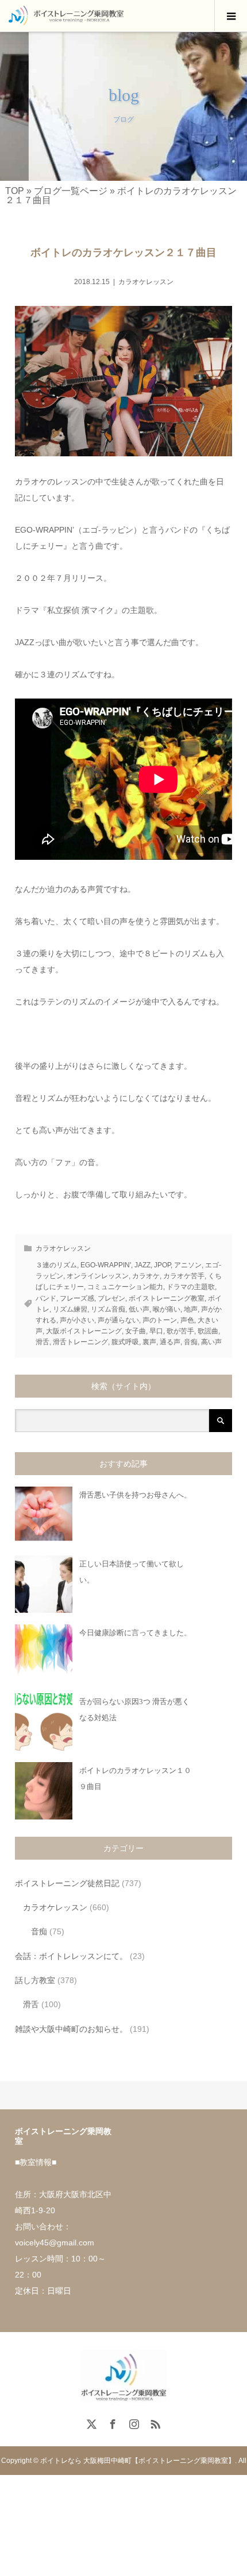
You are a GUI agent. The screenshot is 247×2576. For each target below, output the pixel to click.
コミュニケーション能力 (125, 1287)
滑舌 (43, 1342)
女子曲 (136, 1331)
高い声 (211, 1342)
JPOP (162, 1265)
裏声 (149, 1342)
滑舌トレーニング (80, 1342)
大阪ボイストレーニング (84, 1331)
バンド (46, 1298)
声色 (187, 1320)
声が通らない (118, 1320)
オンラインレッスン (98, 1276)
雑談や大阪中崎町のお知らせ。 (71, 2029)
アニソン (188, 1265)
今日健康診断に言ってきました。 (135, 1633)
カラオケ (146, 1276)
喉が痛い (167, 1309)
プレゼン (111, 1298)
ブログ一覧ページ (71, 191)
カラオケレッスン (146, 282)
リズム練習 (70, 1309)
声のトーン (160, 1320)
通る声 (170, 1342)
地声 (191, 1309)
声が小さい (77, 1320)
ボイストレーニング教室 (167, 1298)
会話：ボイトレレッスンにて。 (71, 1956)
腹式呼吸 (125, 1342)
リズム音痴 (108, 1309)
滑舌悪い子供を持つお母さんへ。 (135, 1495)
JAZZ (142, 1265)
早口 (156, 1331)
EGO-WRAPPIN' (106, 1265)
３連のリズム (56, 1265)
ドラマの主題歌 (191, 1287)
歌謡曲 (208, 1331)
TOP (15, 191)
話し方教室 (35, 1980)
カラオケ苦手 (184, 1276)
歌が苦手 (180, 1331)
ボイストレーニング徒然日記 (67, 1883)
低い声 (139, 1309)
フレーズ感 (77, 1298)
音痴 (191, 1342)
